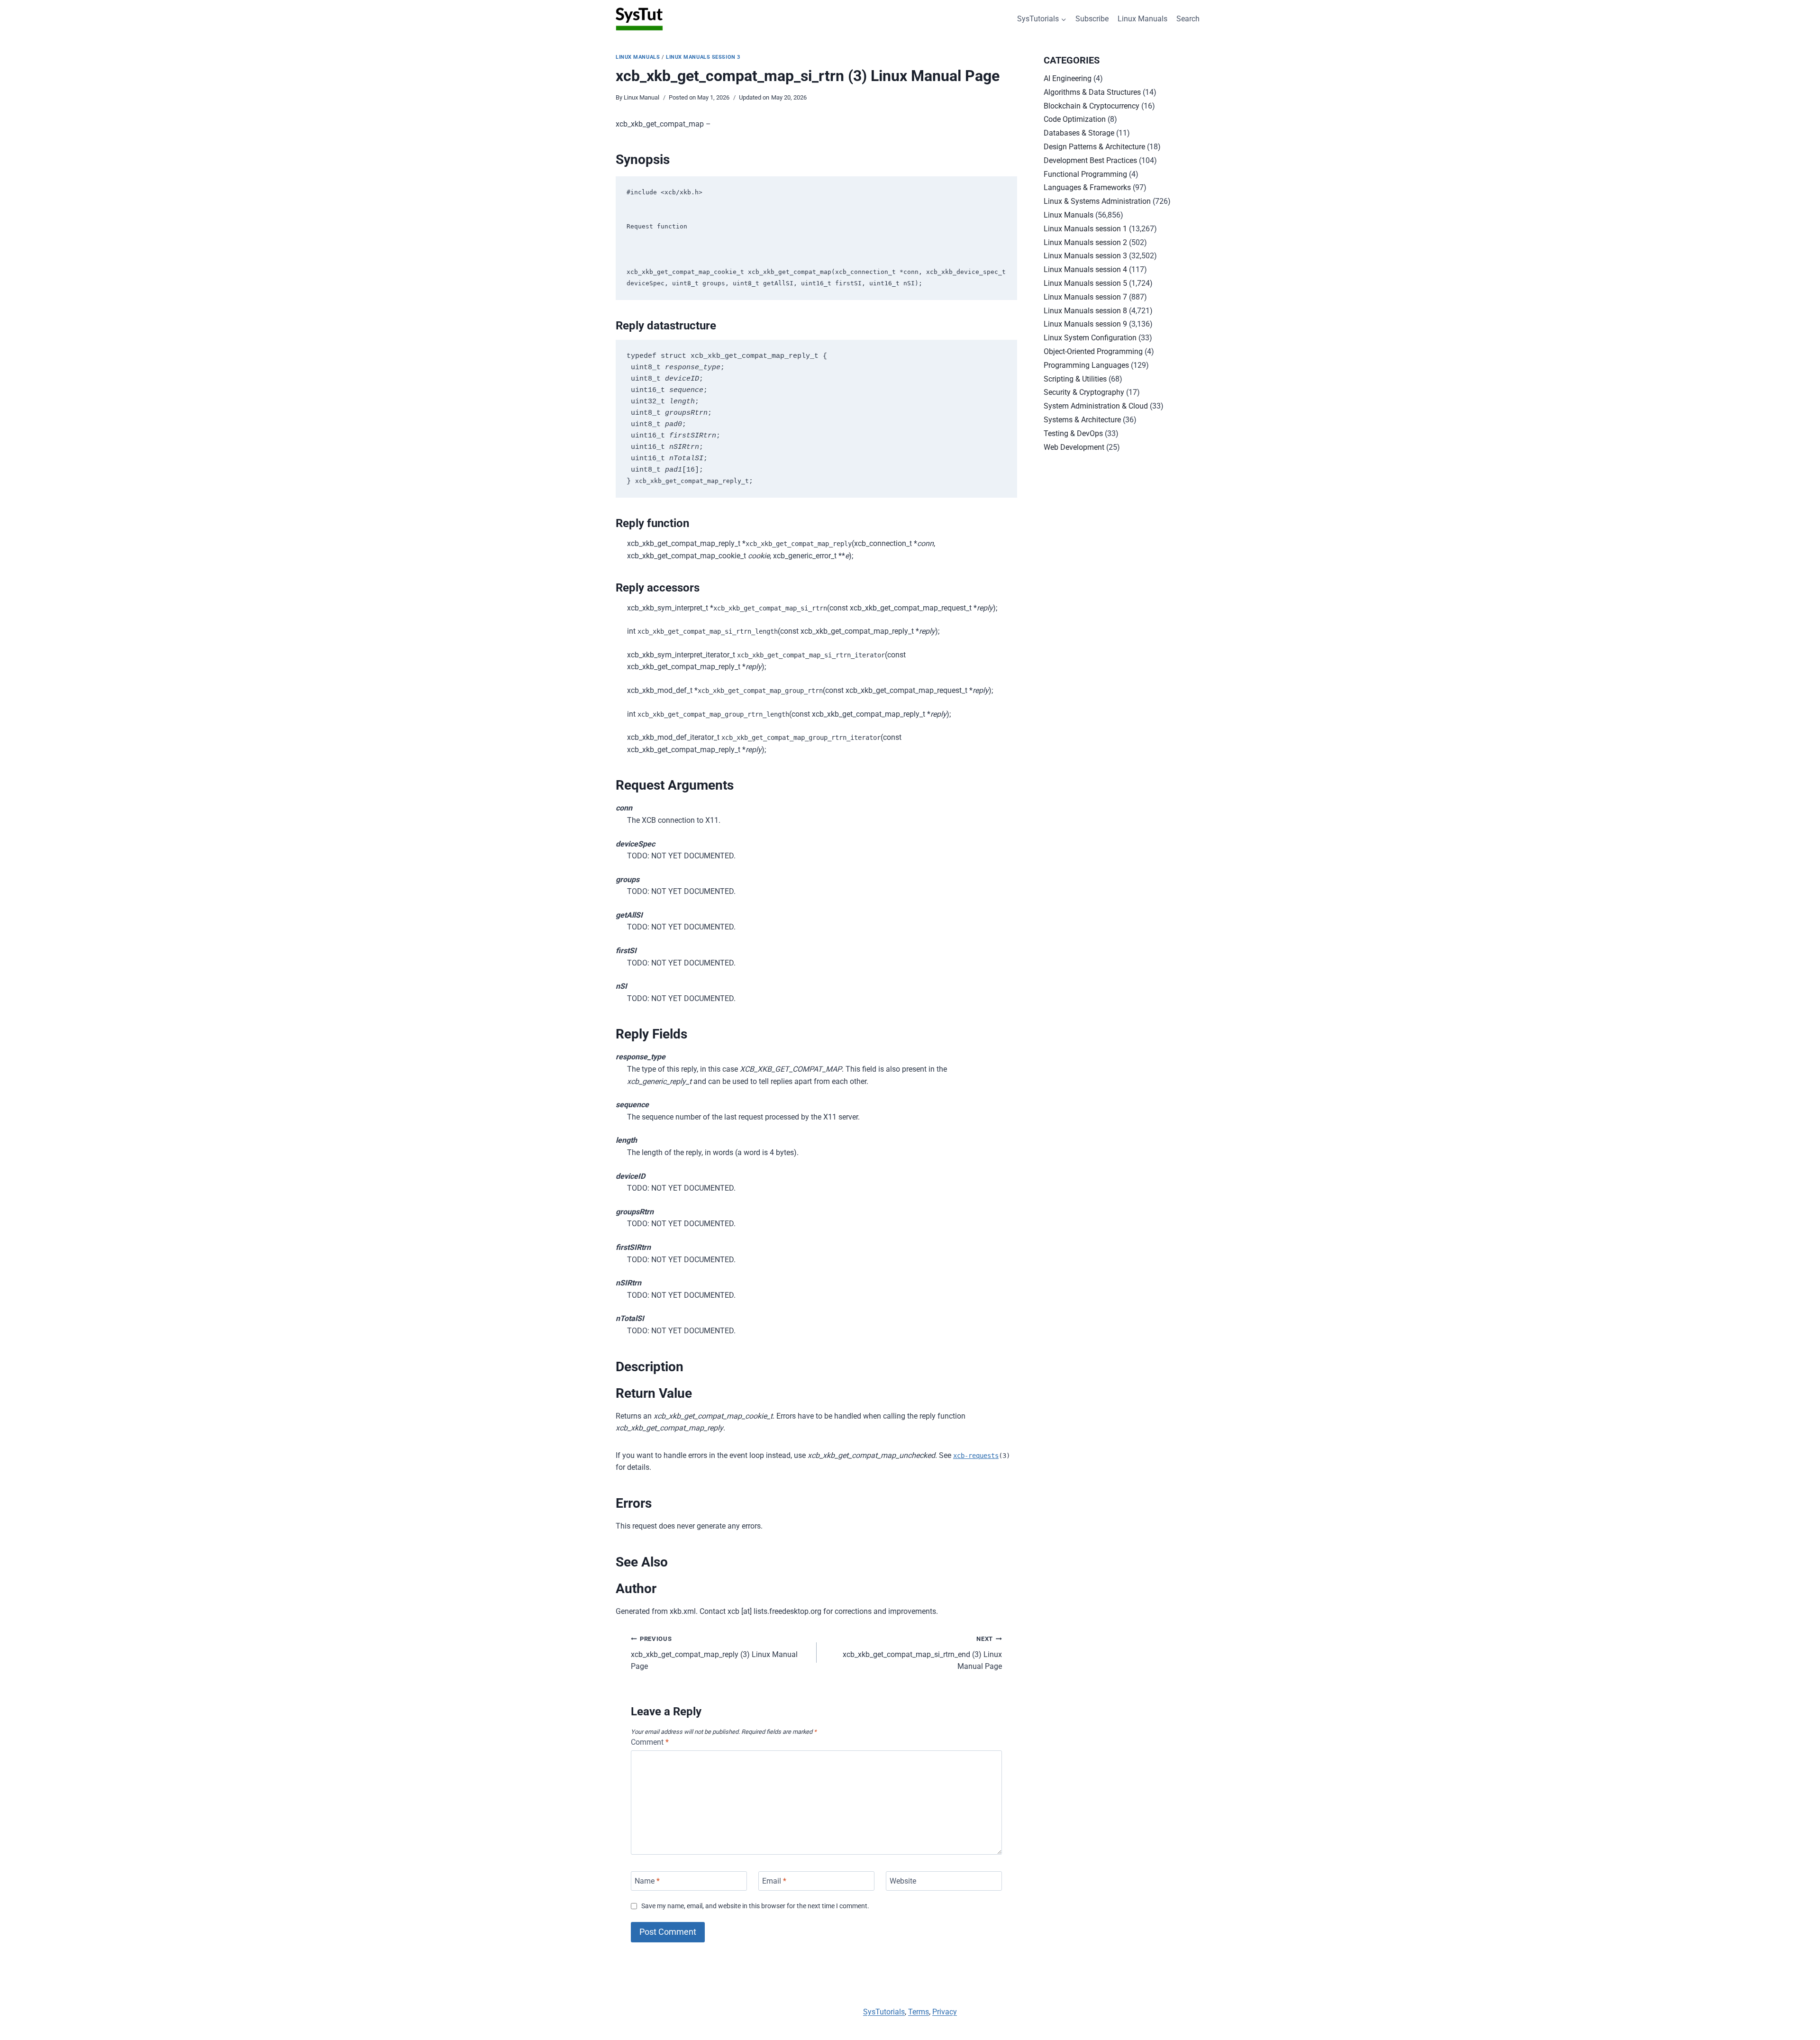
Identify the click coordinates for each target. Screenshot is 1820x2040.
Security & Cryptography (1084, 392)
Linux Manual (642, 97)
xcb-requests (976, 1456)
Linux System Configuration (1090, 338)
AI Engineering (1068, 78)
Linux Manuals (1142, 19)
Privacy (945, 2012)
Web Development (1074, 447)
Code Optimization (1075, 119)
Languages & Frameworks (1087, 187)
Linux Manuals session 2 (1085, 242)
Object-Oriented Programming (1093, 351)
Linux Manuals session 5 (1085, 283)
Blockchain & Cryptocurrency (1092, 106)
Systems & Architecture (1082, 420)
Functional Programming (1085, 174)
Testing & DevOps (1073, 433)
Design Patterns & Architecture (1094, 147)
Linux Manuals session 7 (1085, 297)
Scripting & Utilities (1075, 379)
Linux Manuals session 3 (703, 57)
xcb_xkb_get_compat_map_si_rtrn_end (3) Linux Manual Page (922, 1653)
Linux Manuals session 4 (1085, 269)
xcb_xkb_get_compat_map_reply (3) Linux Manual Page (714, 1653)
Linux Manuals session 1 (1085, 229)
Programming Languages (1086, 365)
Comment (650, 1742)
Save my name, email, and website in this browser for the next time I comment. (755, 1906)
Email (774, 1881)
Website (903, 1881)
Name (647, 1881)
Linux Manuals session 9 (1085, 324)
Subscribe (1092, 19)
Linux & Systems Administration (1097, 201)
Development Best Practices (1090, 160)
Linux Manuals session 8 (1085, 311)
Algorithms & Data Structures (1092, 92)
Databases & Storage (1079, 133)
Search (1188, 19)
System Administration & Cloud (1096, 406)
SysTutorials (884, 2012)
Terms (919, 2012)
